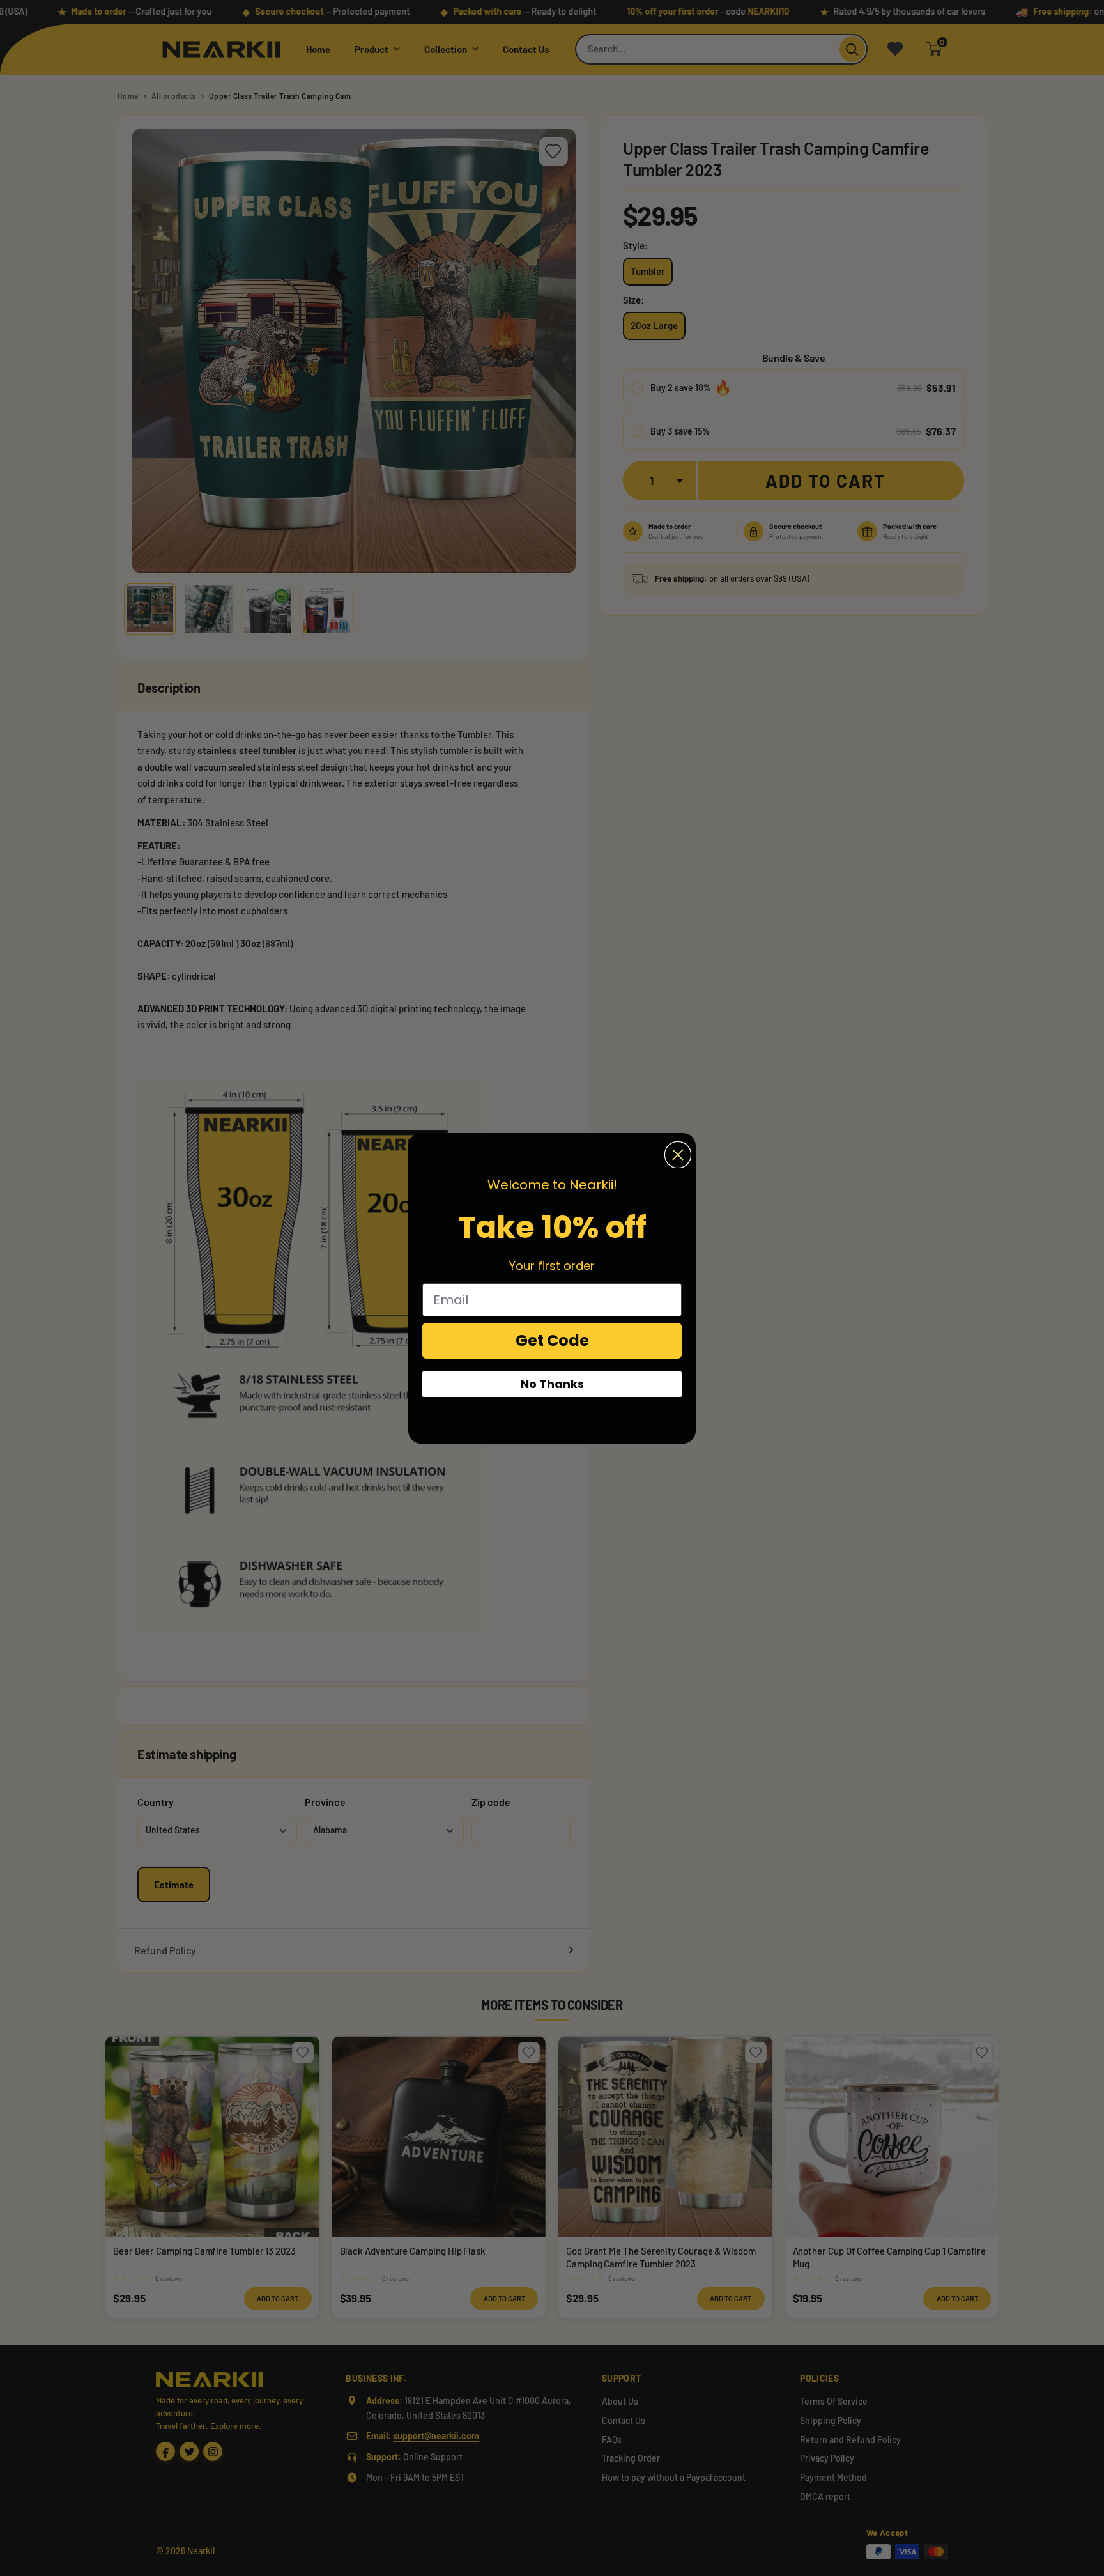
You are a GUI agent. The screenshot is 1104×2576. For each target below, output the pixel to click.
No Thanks (552, 1384)
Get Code (552, 1340)
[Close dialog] (678, 1155)
